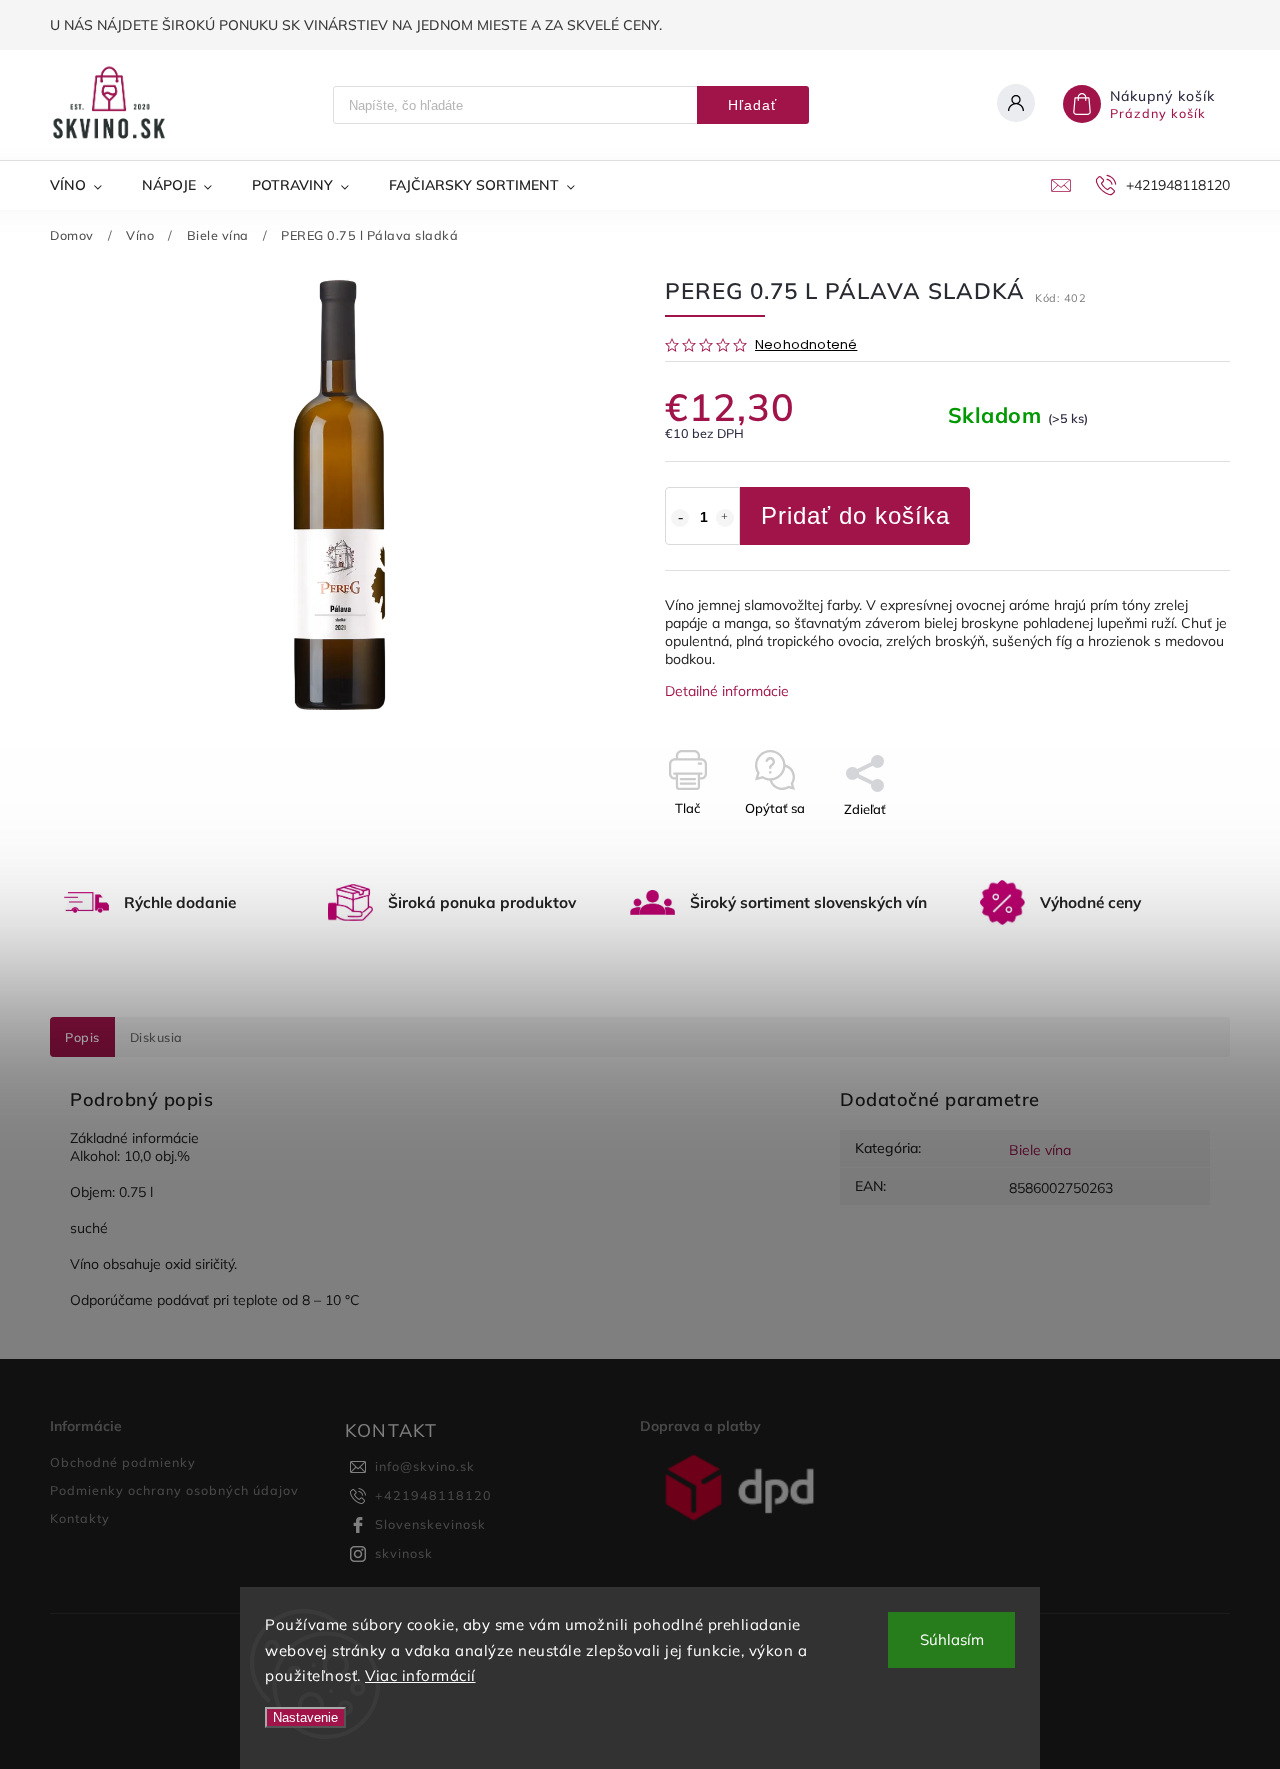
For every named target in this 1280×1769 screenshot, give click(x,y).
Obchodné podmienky (123, 1462)
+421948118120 (433, 1495)
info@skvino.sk (425, 1466)
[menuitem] (86, 185)
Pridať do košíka (855, 515)
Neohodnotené (806, 345)
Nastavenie (305, 1717)
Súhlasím (952, 1639)
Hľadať (752, 105)
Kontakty (80, 1518)
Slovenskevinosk (430, 1524)
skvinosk (404, 1553)
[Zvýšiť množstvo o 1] (725, 518)
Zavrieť (1162, 844)
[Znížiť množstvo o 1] (680, 518)
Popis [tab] (82, 1037)
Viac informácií (420, 1675)
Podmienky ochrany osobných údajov (174, 1490)
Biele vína (1040, 1150)
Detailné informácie (727, 691)
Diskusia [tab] (156, 1037)
